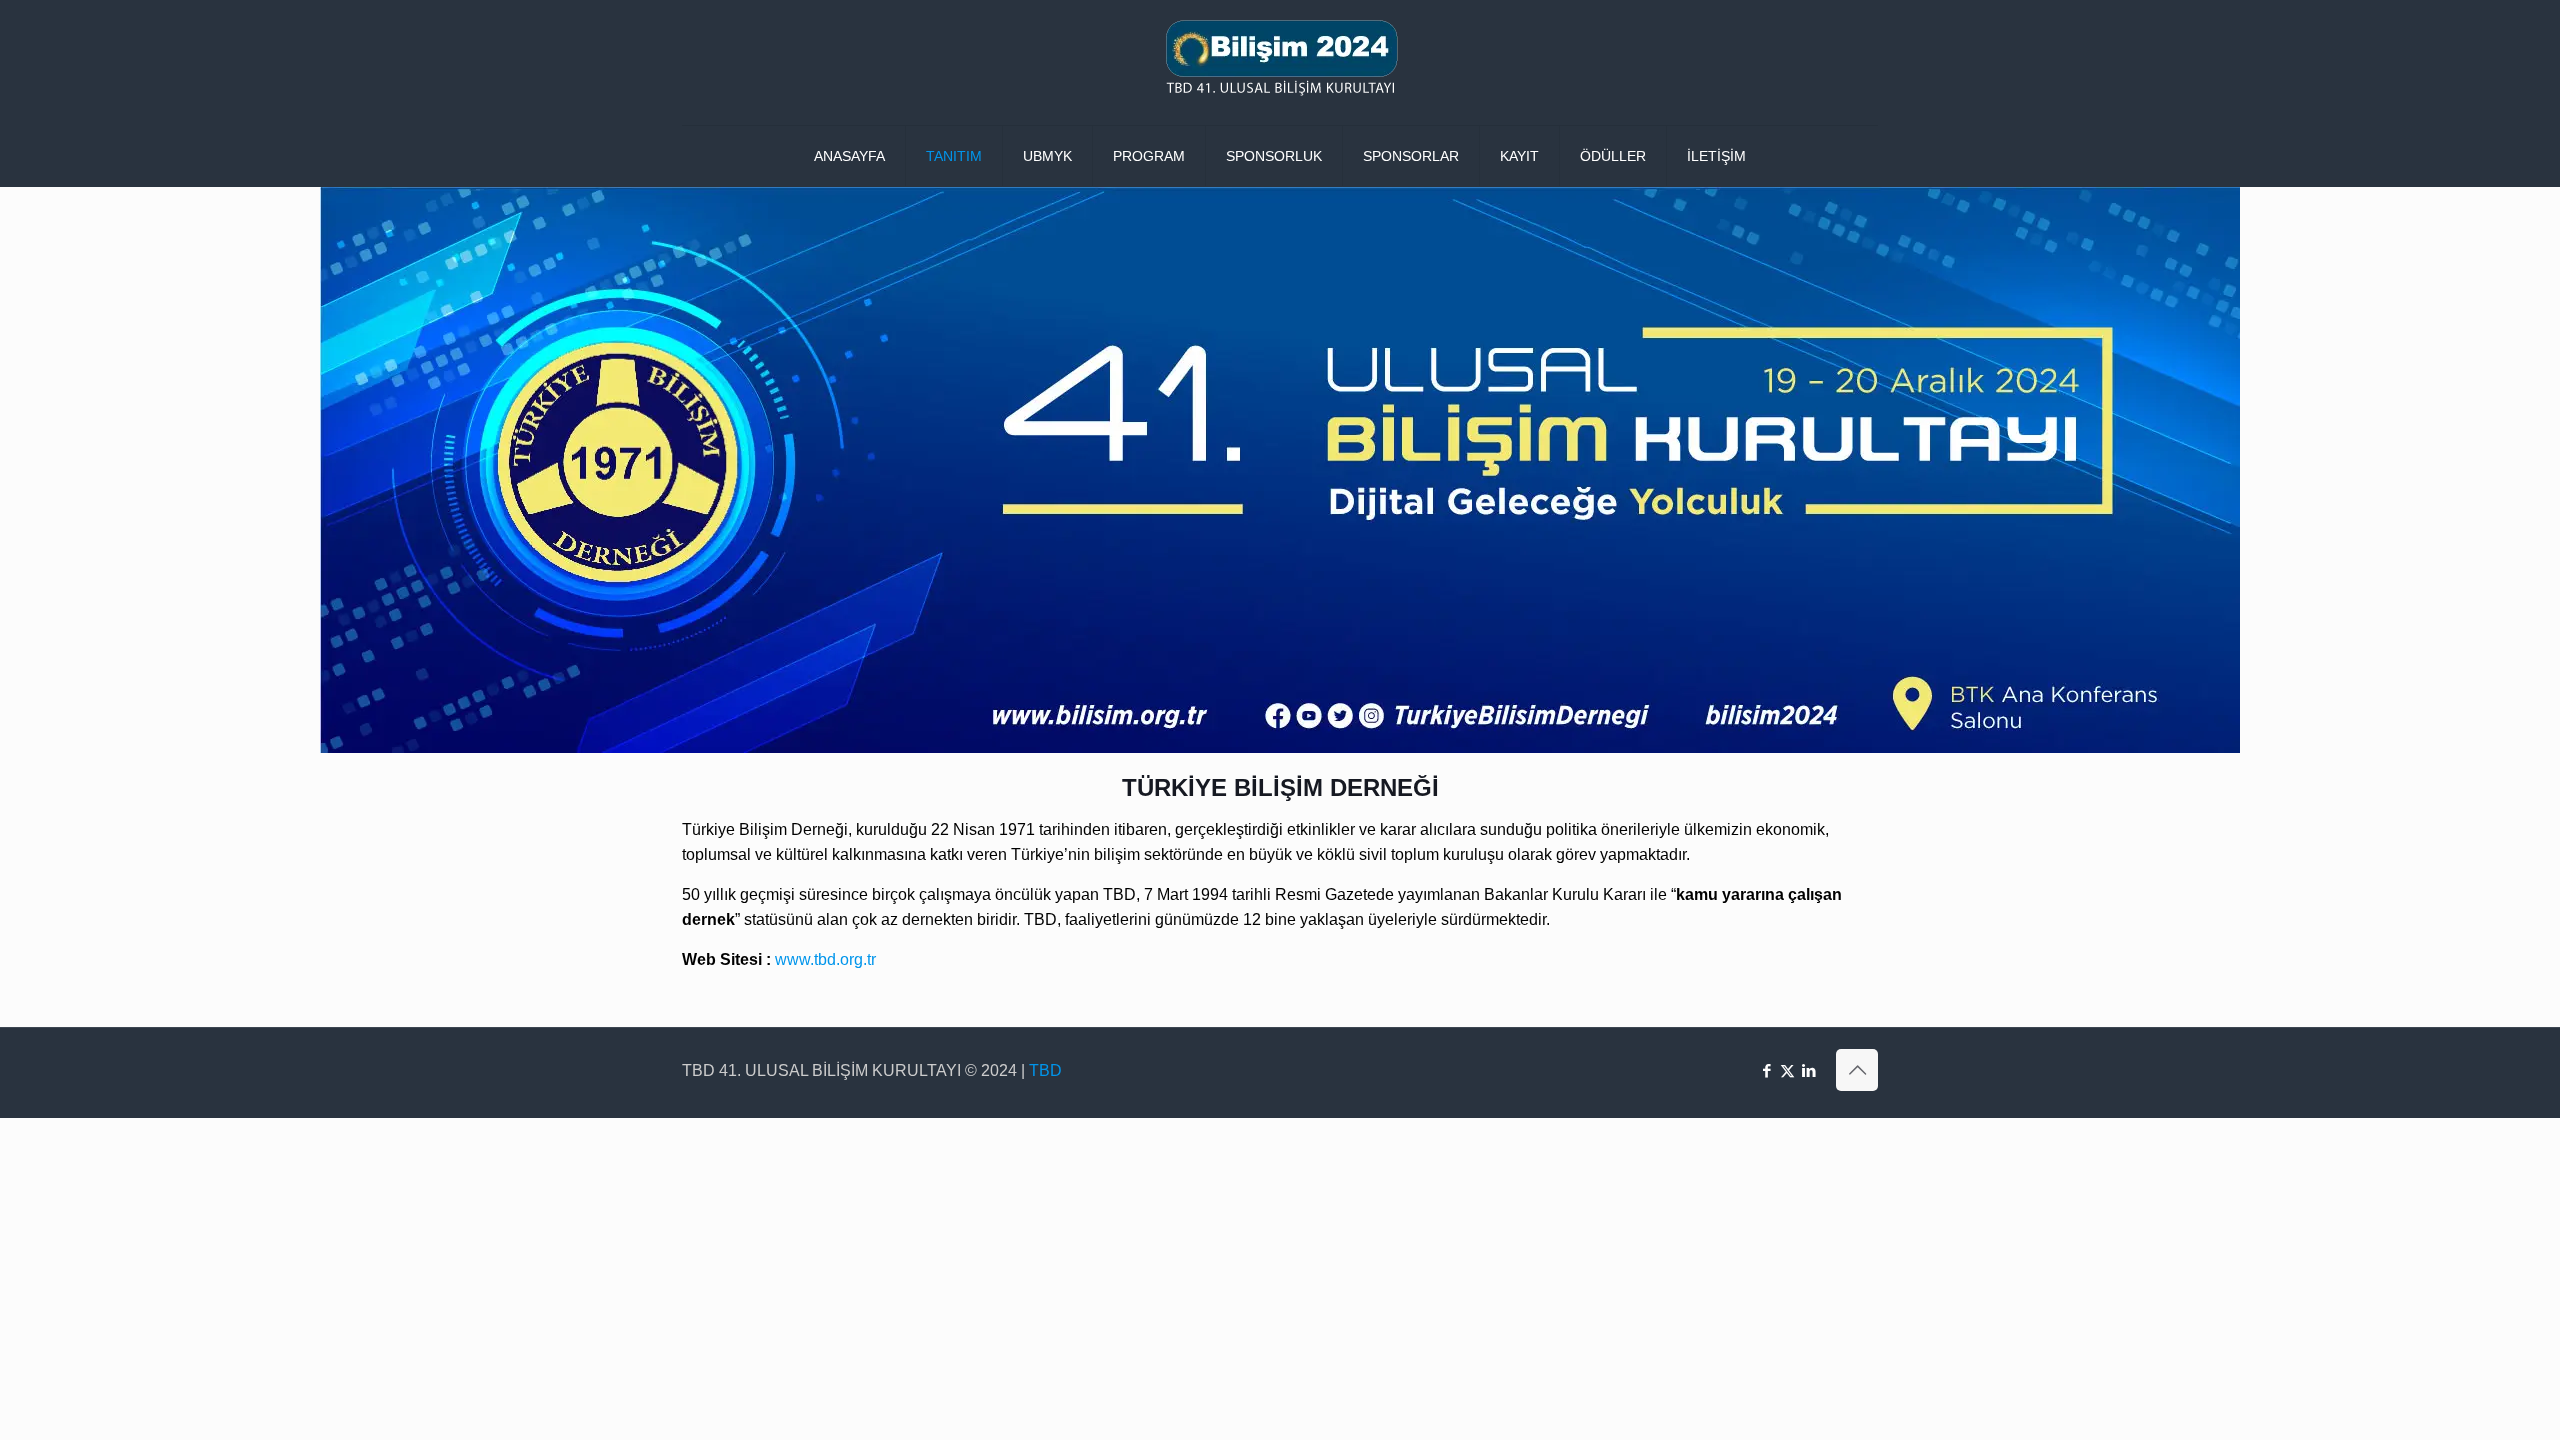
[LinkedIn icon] (1808, 1070)
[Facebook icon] (1766, 1070)
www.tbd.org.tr (825, 959)
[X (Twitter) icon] (1787, 1070)
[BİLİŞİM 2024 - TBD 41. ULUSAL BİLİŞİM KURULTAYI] (1280, 62)
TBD (1045, 1070)
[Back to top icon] (1857, 1070)
